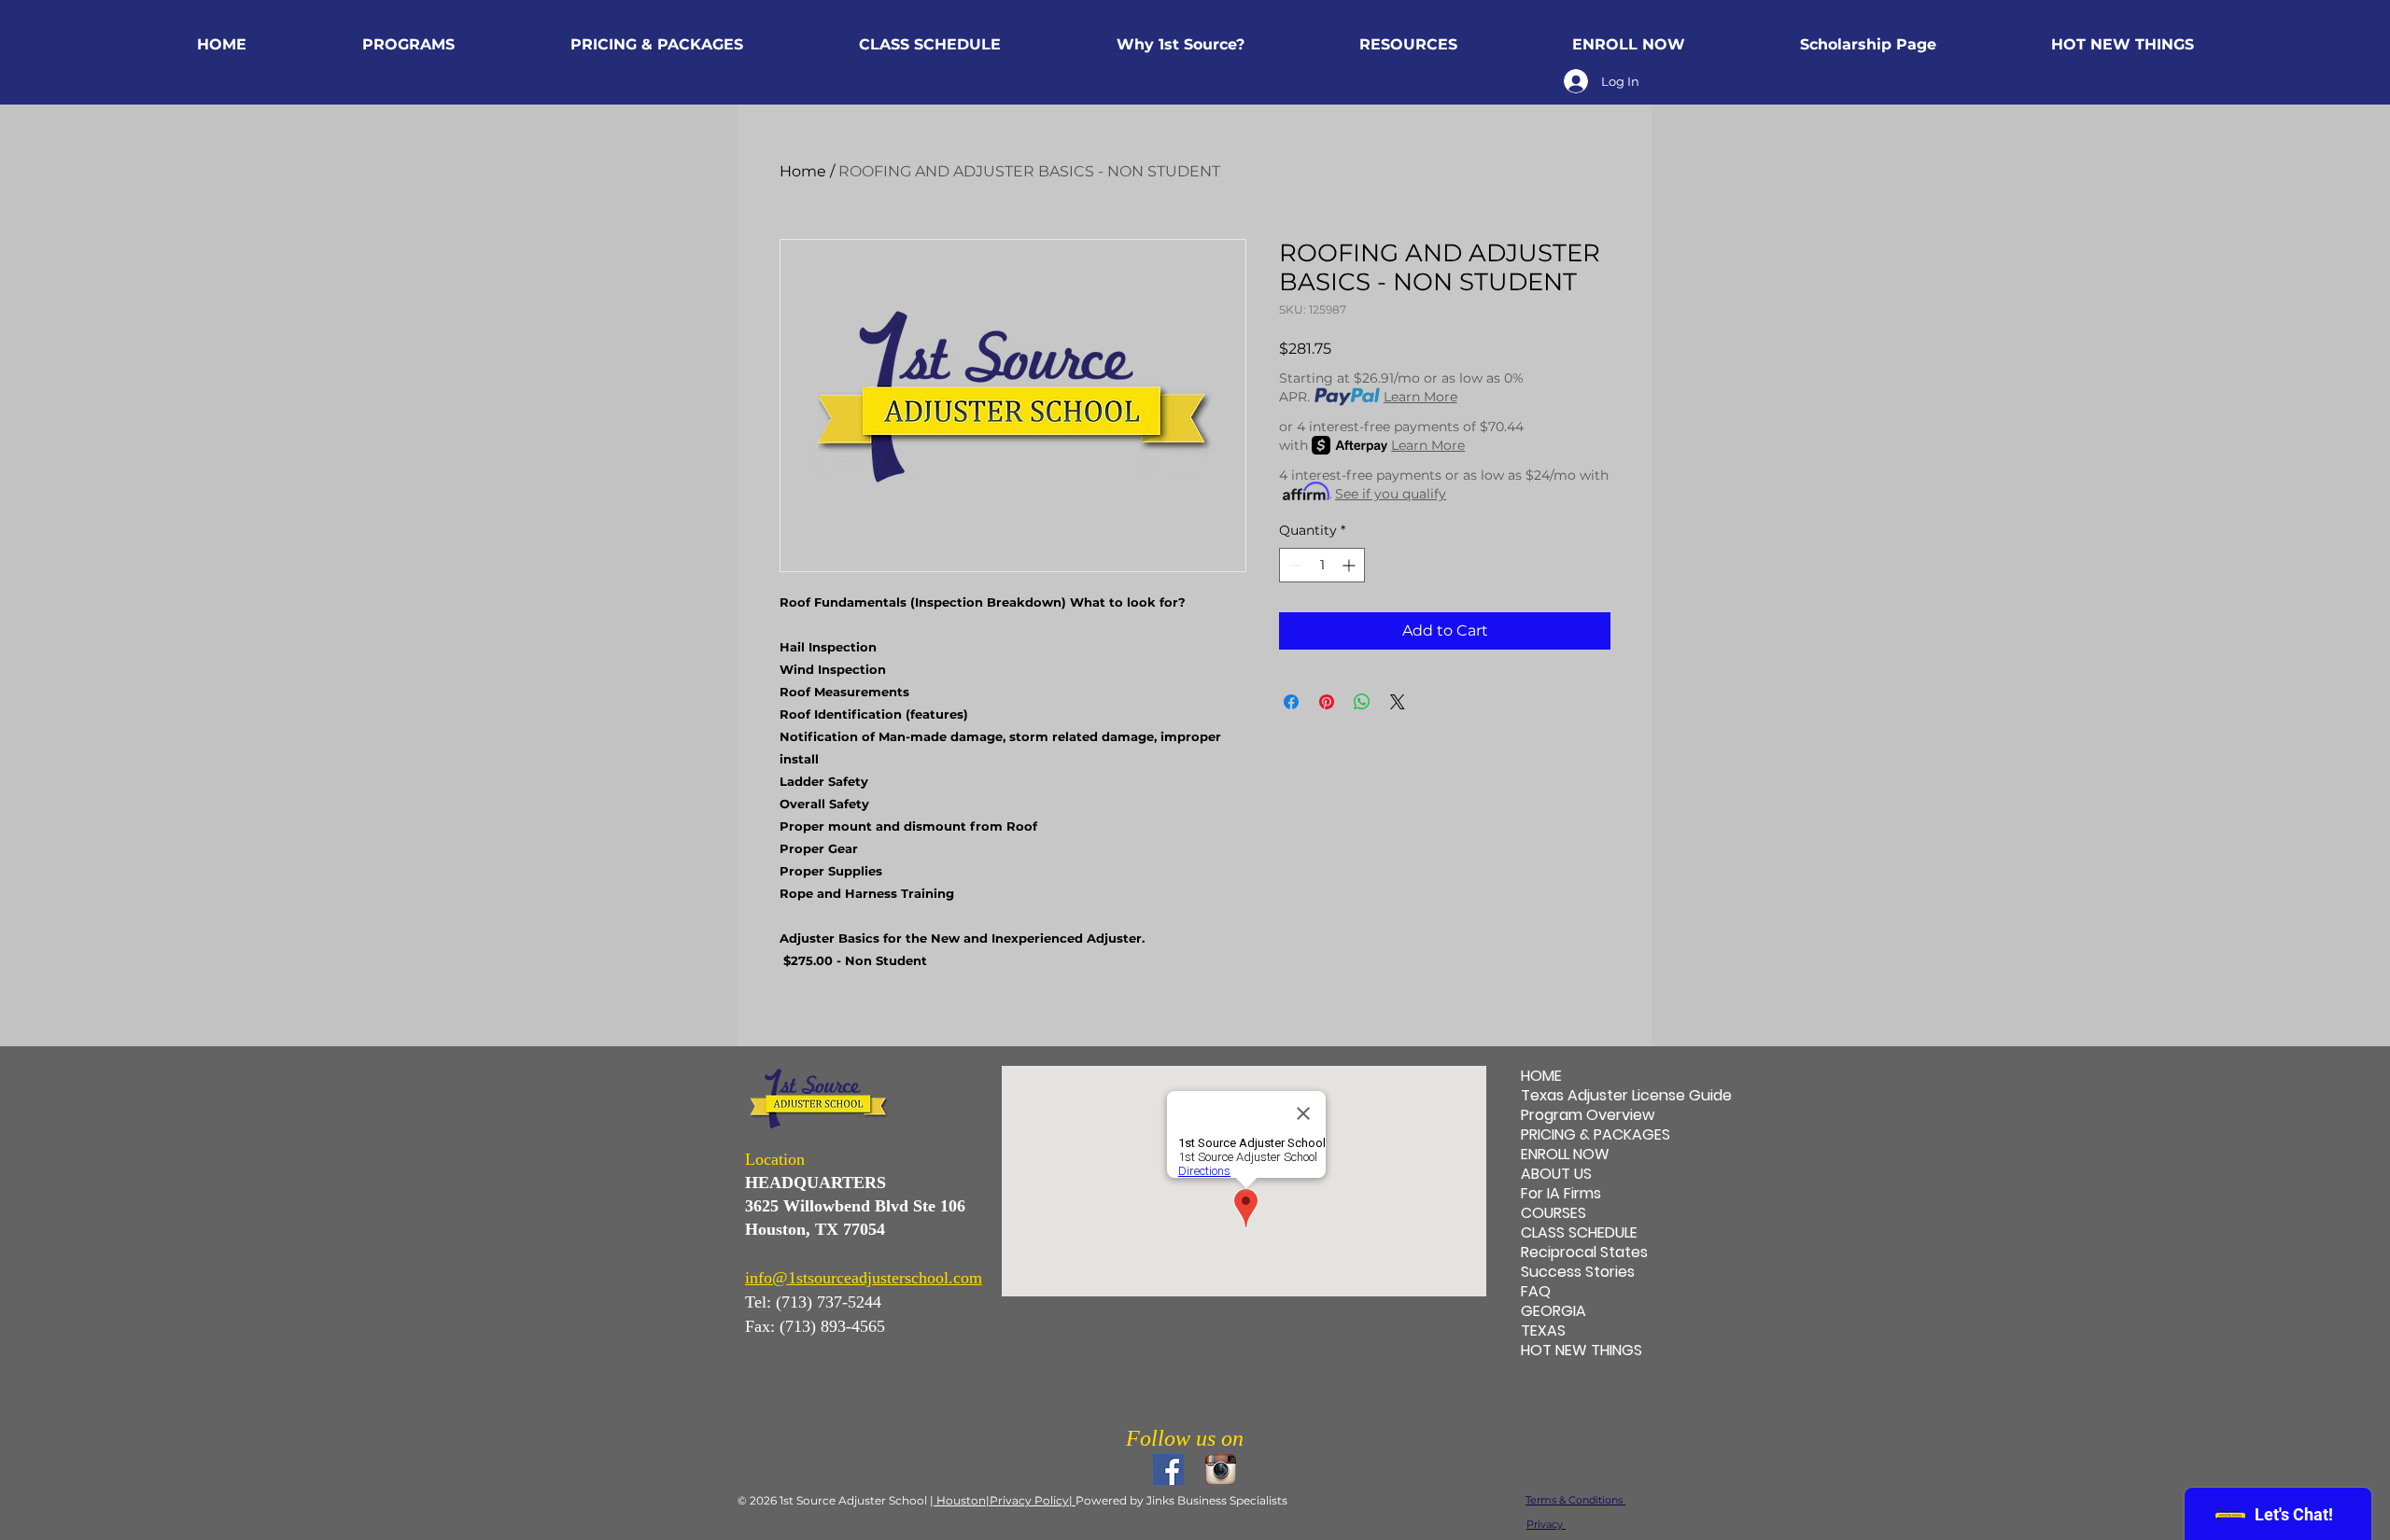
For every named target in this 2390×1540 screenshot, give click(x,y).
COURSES (1553, 1213)
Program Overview (1582, 1115)
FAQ (1536, 1291)
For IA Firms (1561, 1193)
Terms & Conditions (1575, 1500)
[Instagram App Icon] (1221, 1470)
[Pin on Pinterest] (1327, 702)
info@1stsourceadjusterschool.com (864, 1278)
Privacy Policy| (1033, 1500)
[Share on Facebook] (1291, 702)
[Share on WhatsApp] (1362, 702)
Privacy (1546, 1524)
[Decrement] (1293, 565)
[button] (408, 45)
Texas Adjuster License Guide (1582, 1095)
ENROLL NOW (1565, 1154)
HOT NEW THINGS (1582, 1350)
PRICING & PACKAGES (1582, 1134)
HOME (1541, 1076)
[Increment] (1350, 565)
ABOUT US (1556, 1174)
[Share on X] (1398, 702)
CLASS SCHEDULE (1579, 1232)
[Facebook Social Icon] (1168, 1470)
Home (803, 171)
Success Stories (1578, 1272)
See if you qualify (1391, 494)
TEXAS (1543, 1330)
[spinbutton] (1322, 565)
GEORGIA (1553, 1311)
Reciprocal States (1582, 1252)
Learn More (1420, 397)
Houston (960, 1500)
